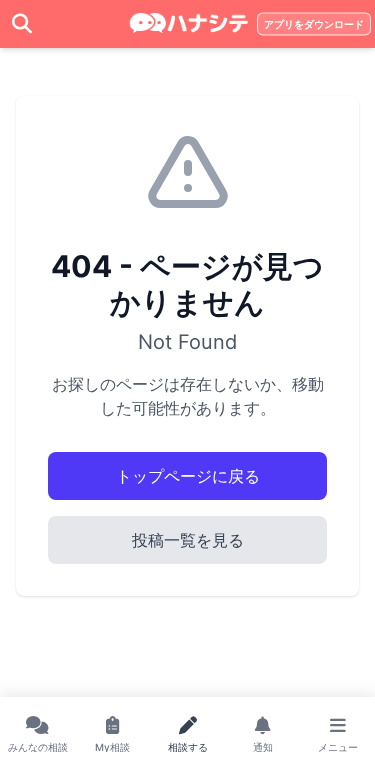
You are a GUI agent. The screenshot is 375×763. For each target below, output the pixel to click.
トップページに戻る (188, 476)
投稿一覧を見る (188, 540)
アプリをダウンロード (314, 24)
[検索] (22, 24)
